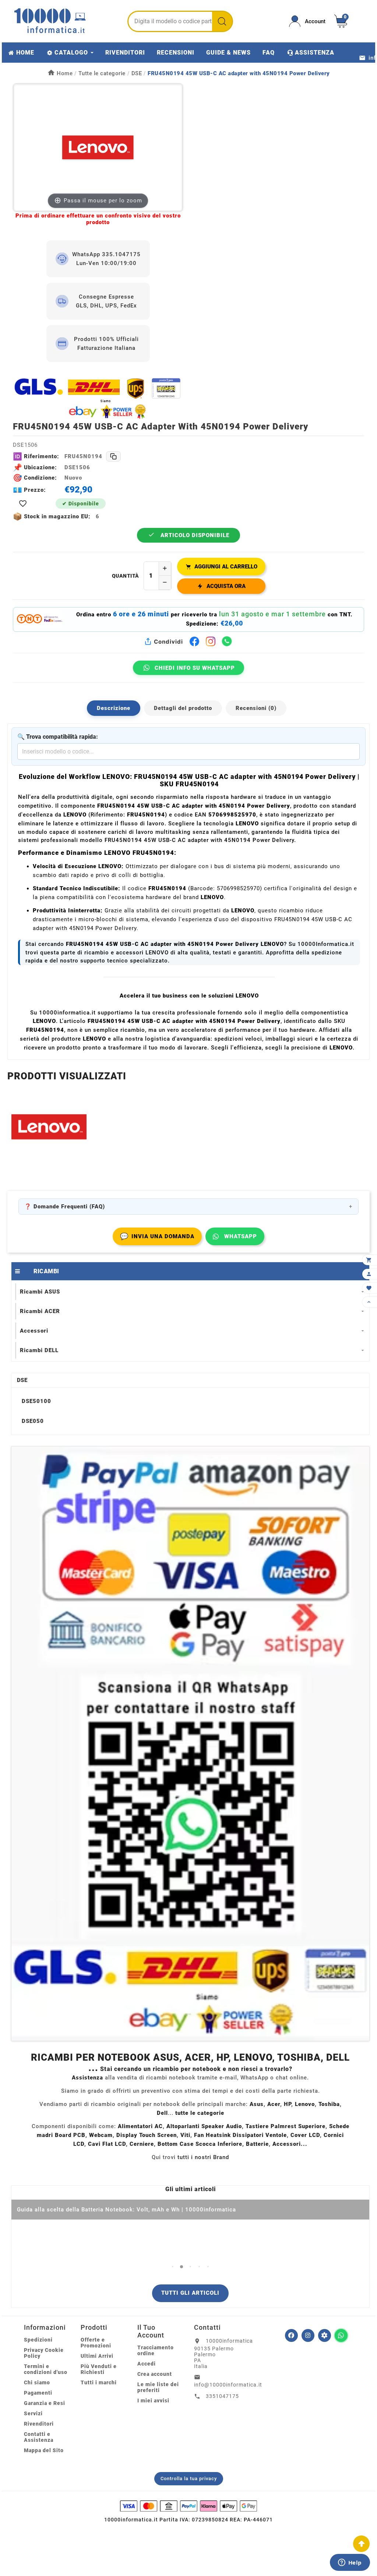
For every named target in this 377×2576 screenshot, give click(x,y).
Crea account (155, 2374)
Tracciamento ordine (156, 2350)
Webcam (101, 2135)
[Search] (222, 21)
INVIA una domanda (157, 1236)
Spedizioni (38, 2340)
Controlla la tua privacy (189, 2478)
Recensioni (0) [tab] (256, 708)
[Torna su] (361, 2544)
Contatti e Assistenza (39, 2437)
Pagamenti (38, 2393)
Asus (257, 2104)
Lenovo (305, 2104)
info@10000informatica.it (228, 2385)
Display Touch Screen (147, 2135)
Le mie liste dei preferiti (158, 2387)
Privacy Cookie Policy (44, 2353)
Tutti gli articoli (190, 2293)
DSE (22, 1380)
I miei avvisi (153, 2401)
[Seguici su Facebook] (291, 2335)
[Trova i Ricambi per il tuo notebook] (325, 2335)
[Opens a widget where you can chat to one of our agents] (350, 2563)
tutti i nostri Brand (203, 2157)
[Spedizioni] (98, 398)
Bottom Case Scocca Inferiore (200, 2144)
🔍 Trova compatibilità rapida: (58, 737)
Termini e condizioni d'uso (46, 2369)
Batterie (257, 2144)
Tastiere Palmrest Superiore (286, 2126)
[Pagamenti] (188, 2506)
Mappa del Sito (44, 2450)
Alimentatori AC (140, 2126)
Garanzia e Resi (45, 2403)
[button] (173, 2267)
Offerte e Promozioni (96, 2343)
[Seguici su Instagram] (308, 2335)
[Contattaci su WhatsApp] (341, 2335)
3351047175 (222, 2396)
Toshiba (329, 2104)
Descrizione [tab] (114, 708)
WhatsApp (241, 1236)
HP (288, 2104)
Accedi (147, 2364)
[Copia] (113, 456)
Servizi (33, 2413)
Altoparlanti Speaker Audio (204, 2126)
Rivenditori (39, 2424)
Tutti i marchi (99, 2382)
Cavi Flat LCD (107, 2144)
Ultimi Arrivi (97, 2356)
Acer (274, 2104)
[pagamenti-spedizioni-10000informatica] (190, 1744)
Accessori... (290, 2144)
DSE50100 (36, 1401)
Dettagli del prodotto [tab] (183, 708)
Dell (162, 2113)
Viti (185, 2135)
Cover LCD (305, 2135)
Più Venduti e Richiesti (99, 2369)
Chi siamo (37, 2382)
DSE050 (33, 1421)
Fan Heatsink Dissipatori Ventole (240, 2135)
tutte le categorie (200, 2113)
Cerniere (142, 2144)
